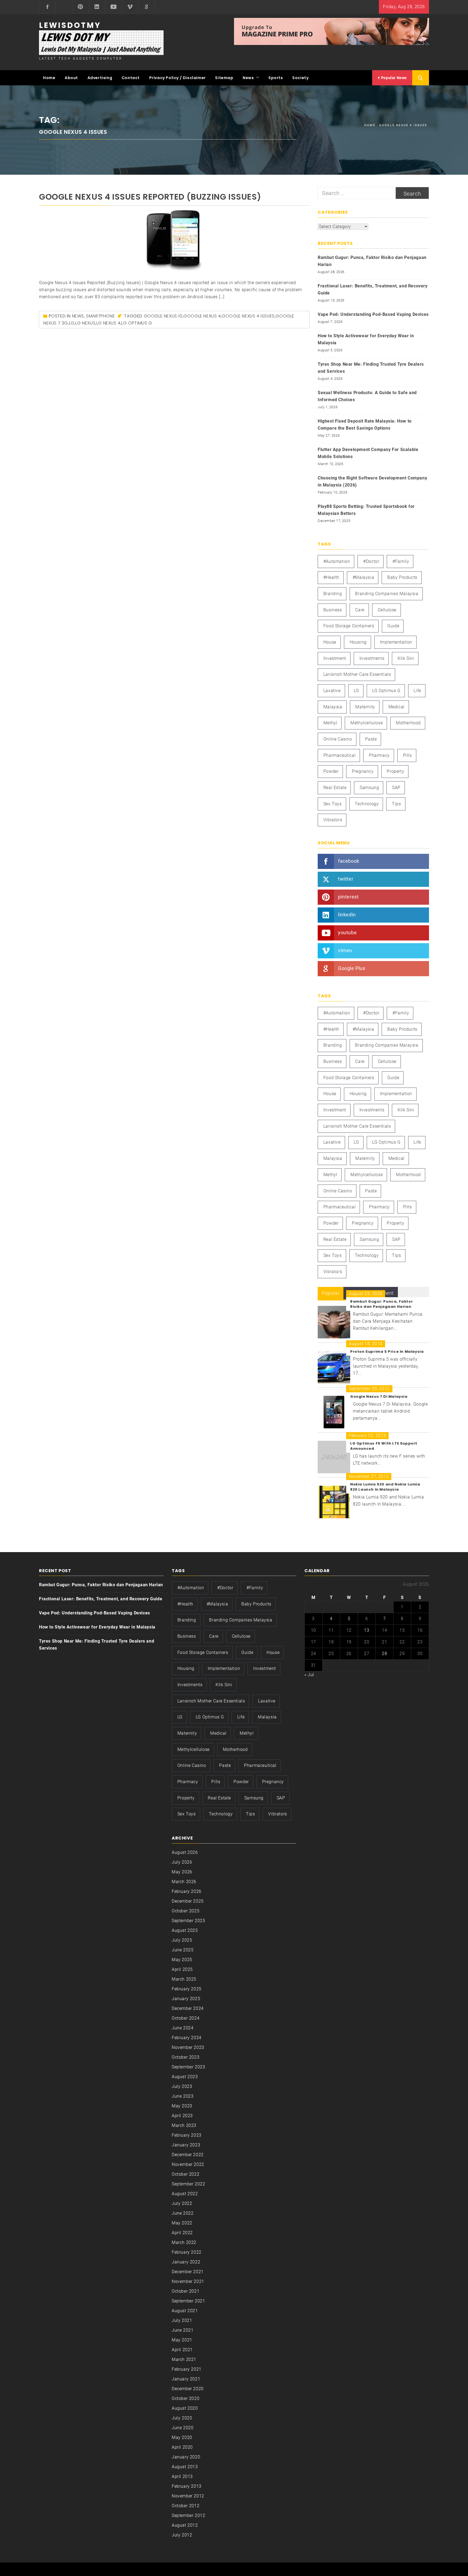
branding (333, 594)
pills (407, 755)
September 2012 (188, 2515)
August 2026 (185, 1852)
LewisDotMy (70, 25)
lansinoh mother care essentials (357, 674)
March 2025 (184, 1979)
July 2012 (182, 2535)
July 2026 (182, 1862)
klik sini (406, 658)
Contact (131, 78)
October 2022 (186, 2174)
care (360, 610)
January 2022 (186, 2262)
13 (367, 1630)
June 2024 (183, 2028)
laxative (332, 691)
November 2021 (188, 2281)
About (71, 78)
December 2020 (188, 2389)
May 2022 (182, 2223)
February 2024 (187, 2038)
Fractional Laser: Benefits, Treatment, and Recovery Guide (373, 289)
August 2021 (185, 2311)
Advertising (100, 78)
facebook (349, 861)
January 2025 (186, 1999)
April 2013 (182, 2476)
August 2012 (185, 2525)
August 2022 (185, 2194)
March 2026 (184, 1882)
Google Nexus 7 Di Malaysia (379, 1396)
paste (371, 739)
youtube (347, 932)
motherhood (408, 723)
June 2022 (183, 2213)
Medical (396, 707)
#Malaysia (363, 577)
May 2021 (182, 2340)
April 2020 (182, 2447)
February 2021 (187, 2369)
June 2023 (183, 2096)
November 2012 (188, 2496)
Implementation (396, 642)
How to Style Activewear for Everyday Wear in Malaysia (366, 339)
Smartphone (100, 316)
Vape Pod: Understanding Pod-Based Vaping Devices (373, 314)
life (417, 691)
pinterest (348, 897)
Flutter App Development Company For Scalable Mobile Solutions (368, 453)
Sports (276, 78)
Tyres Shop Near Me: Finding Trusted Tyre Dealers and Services (371, 368)
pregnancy (363, 771)
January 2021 (186, 2379)
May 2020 (182, 2437)
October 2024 (186, 2018)
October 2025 (186, 1911)
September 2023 (188, 2067)
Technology (367, 804)
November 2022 (188, 2164)
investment (335, 658)
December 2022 (188, 2155)
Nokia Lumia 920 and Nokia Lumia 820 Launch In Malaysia (385, 1487)
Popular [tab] (331, 1293)
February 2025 (187, 1989)
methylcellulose (367, 723)
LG (72, 323)
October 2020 (186, 2398)
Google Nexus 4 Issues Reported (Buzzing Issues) (150, 197)
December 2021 (188, 2272)
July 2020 (182, 2418)
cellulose (387, 610)
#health (331, 577)
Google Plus (352, 968)
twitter (346, 879)
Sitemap (224, 78)
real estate (335, 788)
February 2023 (187, 2135)
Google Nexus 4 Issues (248, 316)
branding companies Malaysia (387, 594)
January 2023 (186, 2145)
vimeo (345, 950)
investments (372, 658)
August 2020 (185, 2408)
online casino (338, 739)
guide (393, 626)
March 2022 (184, 2242)
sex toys (333, 804)
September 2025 (188, 1921)
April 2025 (182, 1969)
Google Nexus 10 (163, 316)
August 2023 (185, 2077)
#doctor (371, 561)
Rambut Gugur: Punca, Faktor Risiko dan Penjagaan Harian (372, 261)
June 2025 (183, 1950)
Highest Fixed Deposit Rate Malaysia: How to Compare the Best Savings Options (365, 425)
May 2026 (182, 1872)
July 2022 (182, 2203)
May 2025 (182, 1960)
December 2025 (188, 1901)
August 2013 (185, 2467)
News (248, 78)
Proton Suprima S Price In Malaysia (387, 1352)
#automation (337, 561)
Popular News (393, 78)
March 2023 (184, 2125)
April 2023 (182, 2116)
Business (333, 610)
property (395, 771)
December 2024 (188, 2008)
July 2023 (182, 2086)
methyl (330, 723)
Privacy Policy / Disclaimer (178, 78)
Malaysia (333, 707)
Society (300, 78)
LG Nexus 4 (108, 323)
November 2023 (188, 2047)
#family (401, 561)
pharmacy (379, 755)
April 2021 (182, 2350)
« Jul (309, 1675)
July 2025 (182, 1940)
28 (384, 1654)
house (330, 642)
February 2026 (187, 1891)
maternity (365, 707)
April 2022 (182, 2233)
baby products (402, 577)
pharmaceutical (339, 755)
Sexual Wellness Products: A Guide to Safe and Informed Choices (367, 396)
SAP (396, 788)
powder (331, 771)
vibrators (333, 820)
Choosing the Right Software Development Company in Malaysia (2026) (372, 481)
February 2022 (187, 2252)
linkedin (347, 915)
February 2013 (187, 2486)
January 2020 (186, 2457)
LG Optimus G (137, 323)
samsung (369, 788)
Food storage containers (349, 626)
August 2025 (185, 1930)
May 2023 (182, 2106)
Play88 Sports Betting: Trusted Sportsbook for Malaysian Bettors (366, 510)
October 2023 (186, 2057)
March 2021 (184, 2359)
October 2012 (186, 2506)
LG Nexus (85, 323)
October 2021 (186, 2291)
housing (358, 642)
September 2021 (188, 2301)
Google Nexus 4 (202, 316)
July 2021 (182, 2320)
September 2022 (188, 2184)
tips (396, 804)
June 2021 (183, 2330)
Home (49, 78)
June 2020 (183, 2428)
